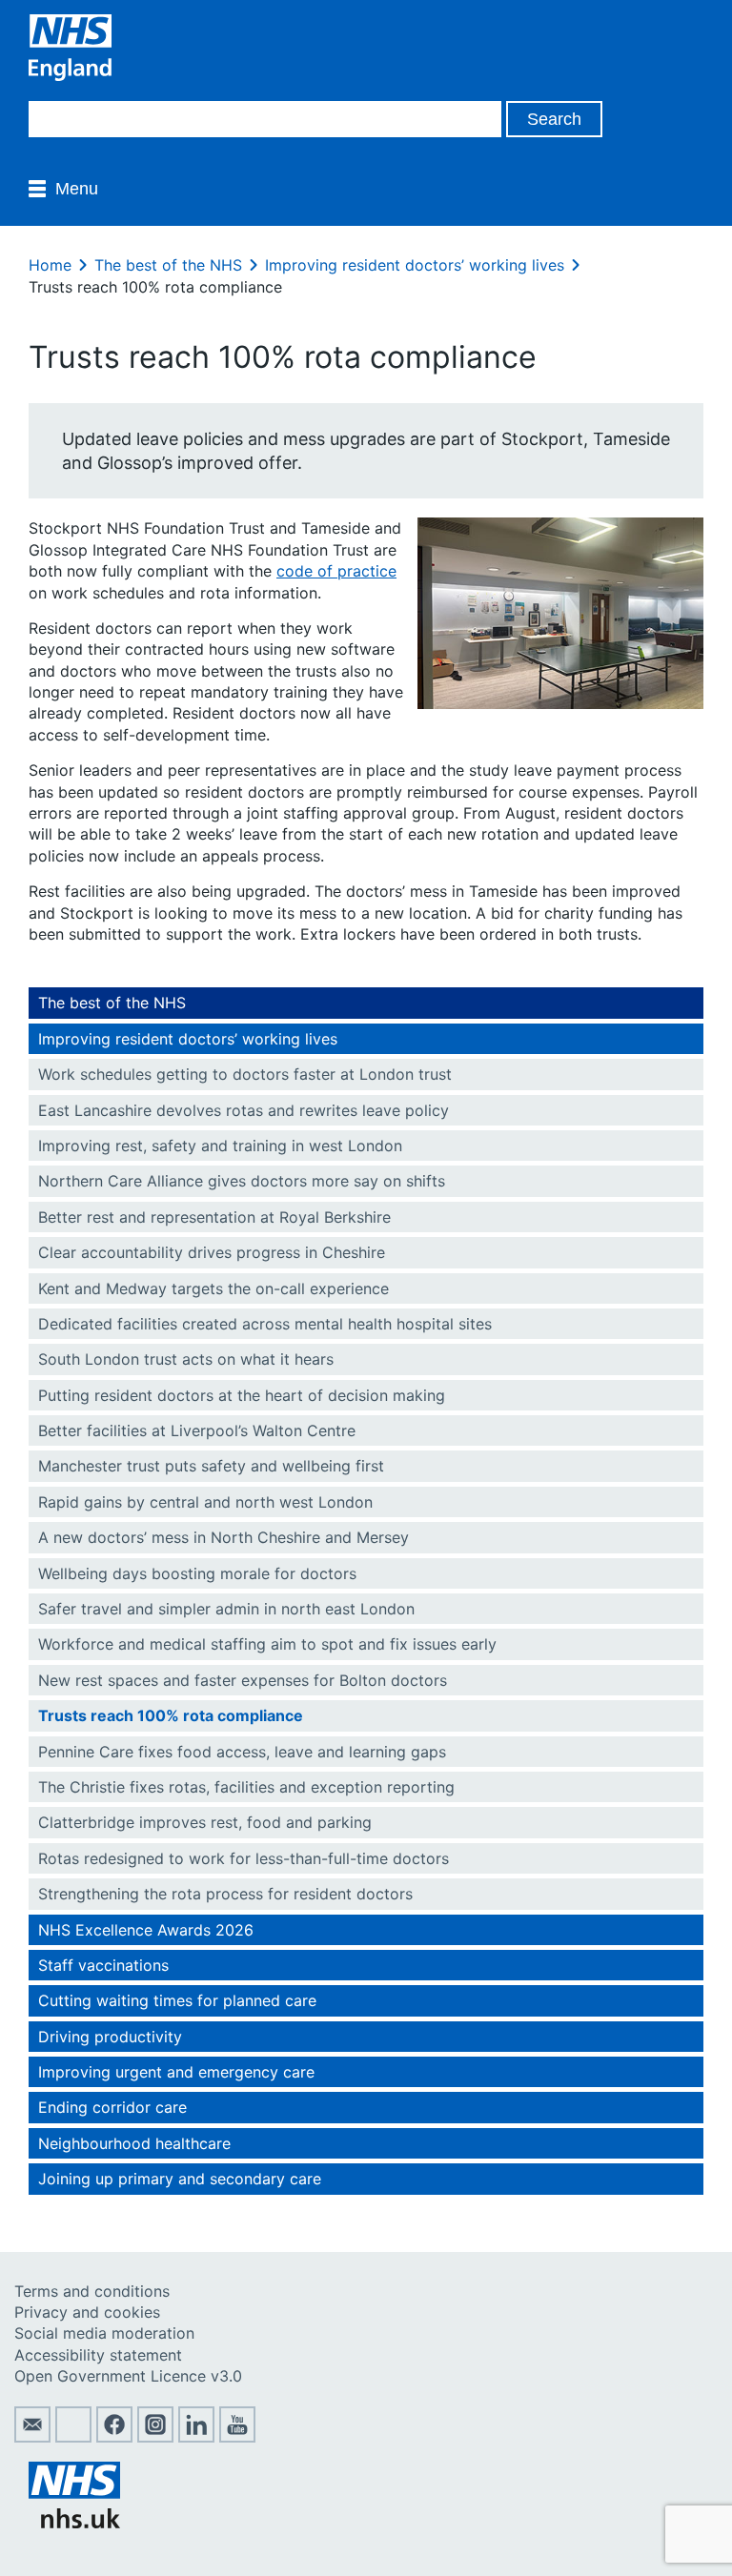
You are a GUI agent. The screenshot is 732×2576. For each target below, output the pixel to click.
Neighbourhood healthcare (134, 2143)
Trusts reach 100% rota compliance (171, 1715)
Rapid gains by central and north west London (205, 1502)
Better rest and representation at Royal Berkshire (214, 1217)
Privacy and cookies (87, 2312)
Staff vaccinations (103, 1965)
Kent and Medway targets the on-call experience (213, 1288)
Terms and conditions (92, 2291)
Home (50, 265)
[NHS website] (74, 2523)
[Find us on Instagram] (155, 2437)
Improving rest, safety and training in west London (220, 1146)
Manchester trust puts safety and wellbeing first (211, 1466)
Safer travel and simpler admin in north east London (226, 1609)
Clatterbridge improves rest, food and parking (205, 1822)
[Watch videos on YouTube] (237, 2437)
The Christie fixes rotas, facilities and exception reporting (246, 1787)
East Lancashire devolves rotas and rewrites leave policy (244, 1110)
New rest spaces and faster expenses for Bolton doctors (243, 1680)
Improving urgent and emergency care (176, 2072)
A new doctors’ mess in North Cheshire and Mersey (224, 1537)
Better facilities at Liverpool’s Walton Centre (197, 1430)
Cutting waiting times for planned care (177, 2000)
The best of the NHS (168, 265)
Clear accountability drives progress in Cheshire (212, 1252)
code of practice (336, 571)
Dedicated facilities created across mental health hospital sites (265, 1324)
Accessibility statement (98, 2355)
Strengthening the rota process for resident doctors (225, 1894)
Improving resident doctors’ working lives (415, 265)
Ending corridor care (112, 2107)
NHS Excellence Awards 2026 (146, 1930)
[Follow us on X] (73, 2437)
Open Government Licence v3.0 (128, 2376)
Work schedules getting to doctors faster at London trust (245, 1074)
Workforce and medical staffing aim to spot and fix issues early (267, 1644)
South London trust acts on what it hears (186, 1359)
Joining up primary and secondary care (180, 2179)
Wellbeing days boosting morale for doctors (197, 1573)
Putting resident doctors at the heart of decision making (244, 1395)
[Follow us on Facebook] (114, 2437)
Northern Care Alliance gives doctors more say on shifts (242, 1181)
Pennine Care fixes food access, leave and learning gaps (242, 1752)
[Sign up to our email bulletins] (32, 2437)
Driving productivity (110, 2037)
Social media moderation (104, 2333)
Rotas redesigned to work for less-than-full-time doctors (244, 1858)
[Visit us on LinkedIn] (196, 2437)
